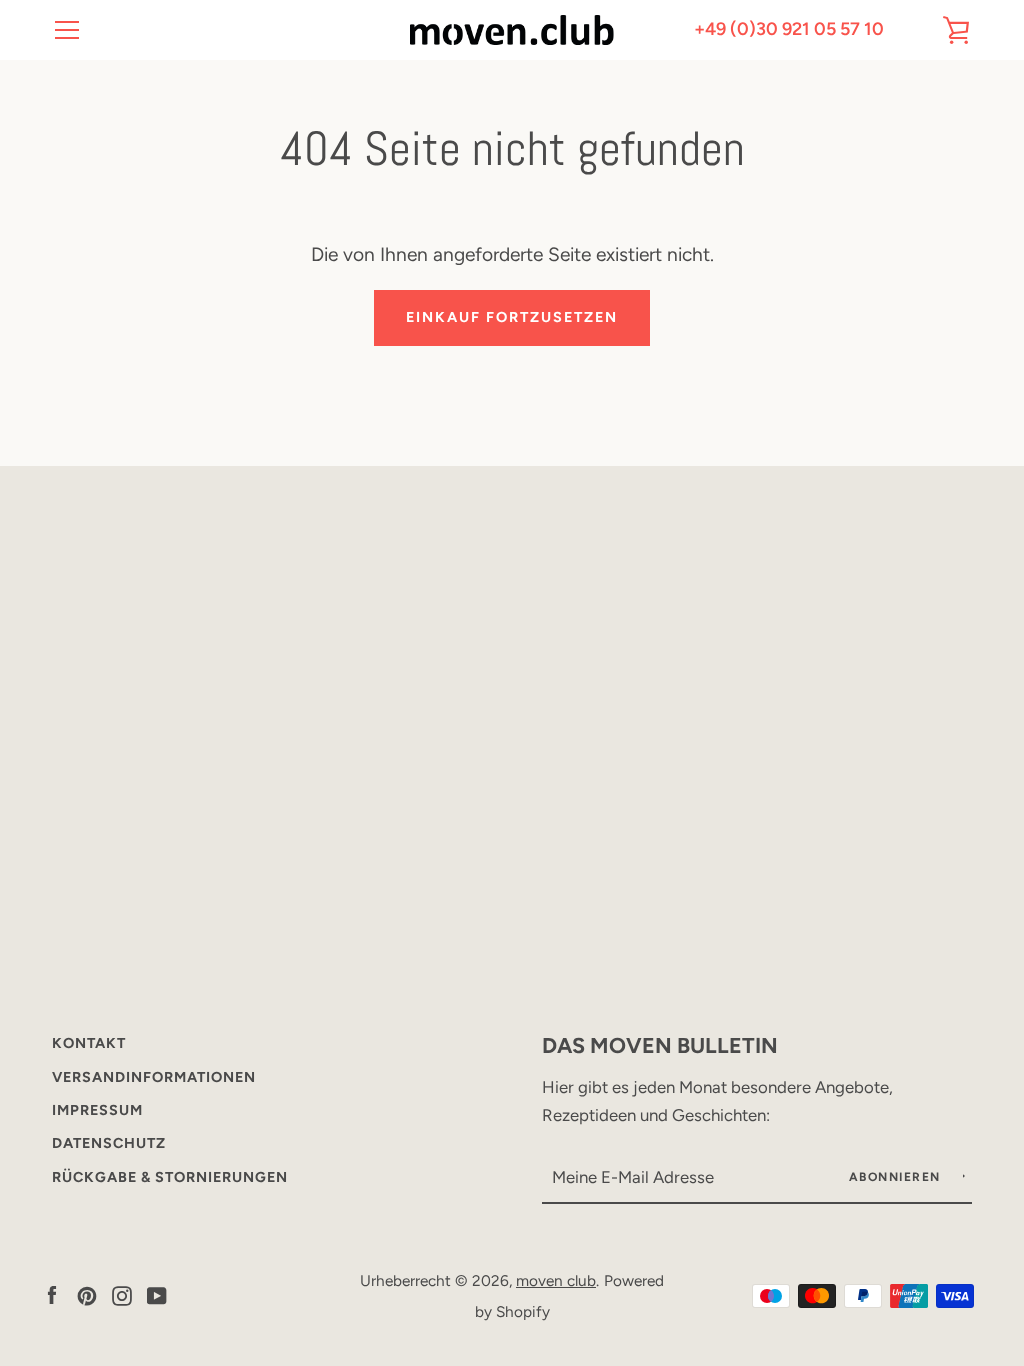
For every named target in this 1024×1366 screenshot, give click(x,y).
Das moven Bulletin (660, 1045)
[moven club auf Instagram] (122, 1294)
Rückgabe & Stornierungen (170, 1177)
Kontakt (89, 1043)
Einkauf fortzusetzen (512, 317)
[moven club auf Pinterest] (87, 1294)
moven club (556, 1280)
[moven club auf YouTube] (157, 1294)
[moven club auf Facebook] (52, 1294)
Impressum (97, 1110)
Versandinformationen (154, 1077)
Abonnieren (897, 1177)
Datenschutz (109, 1143)
